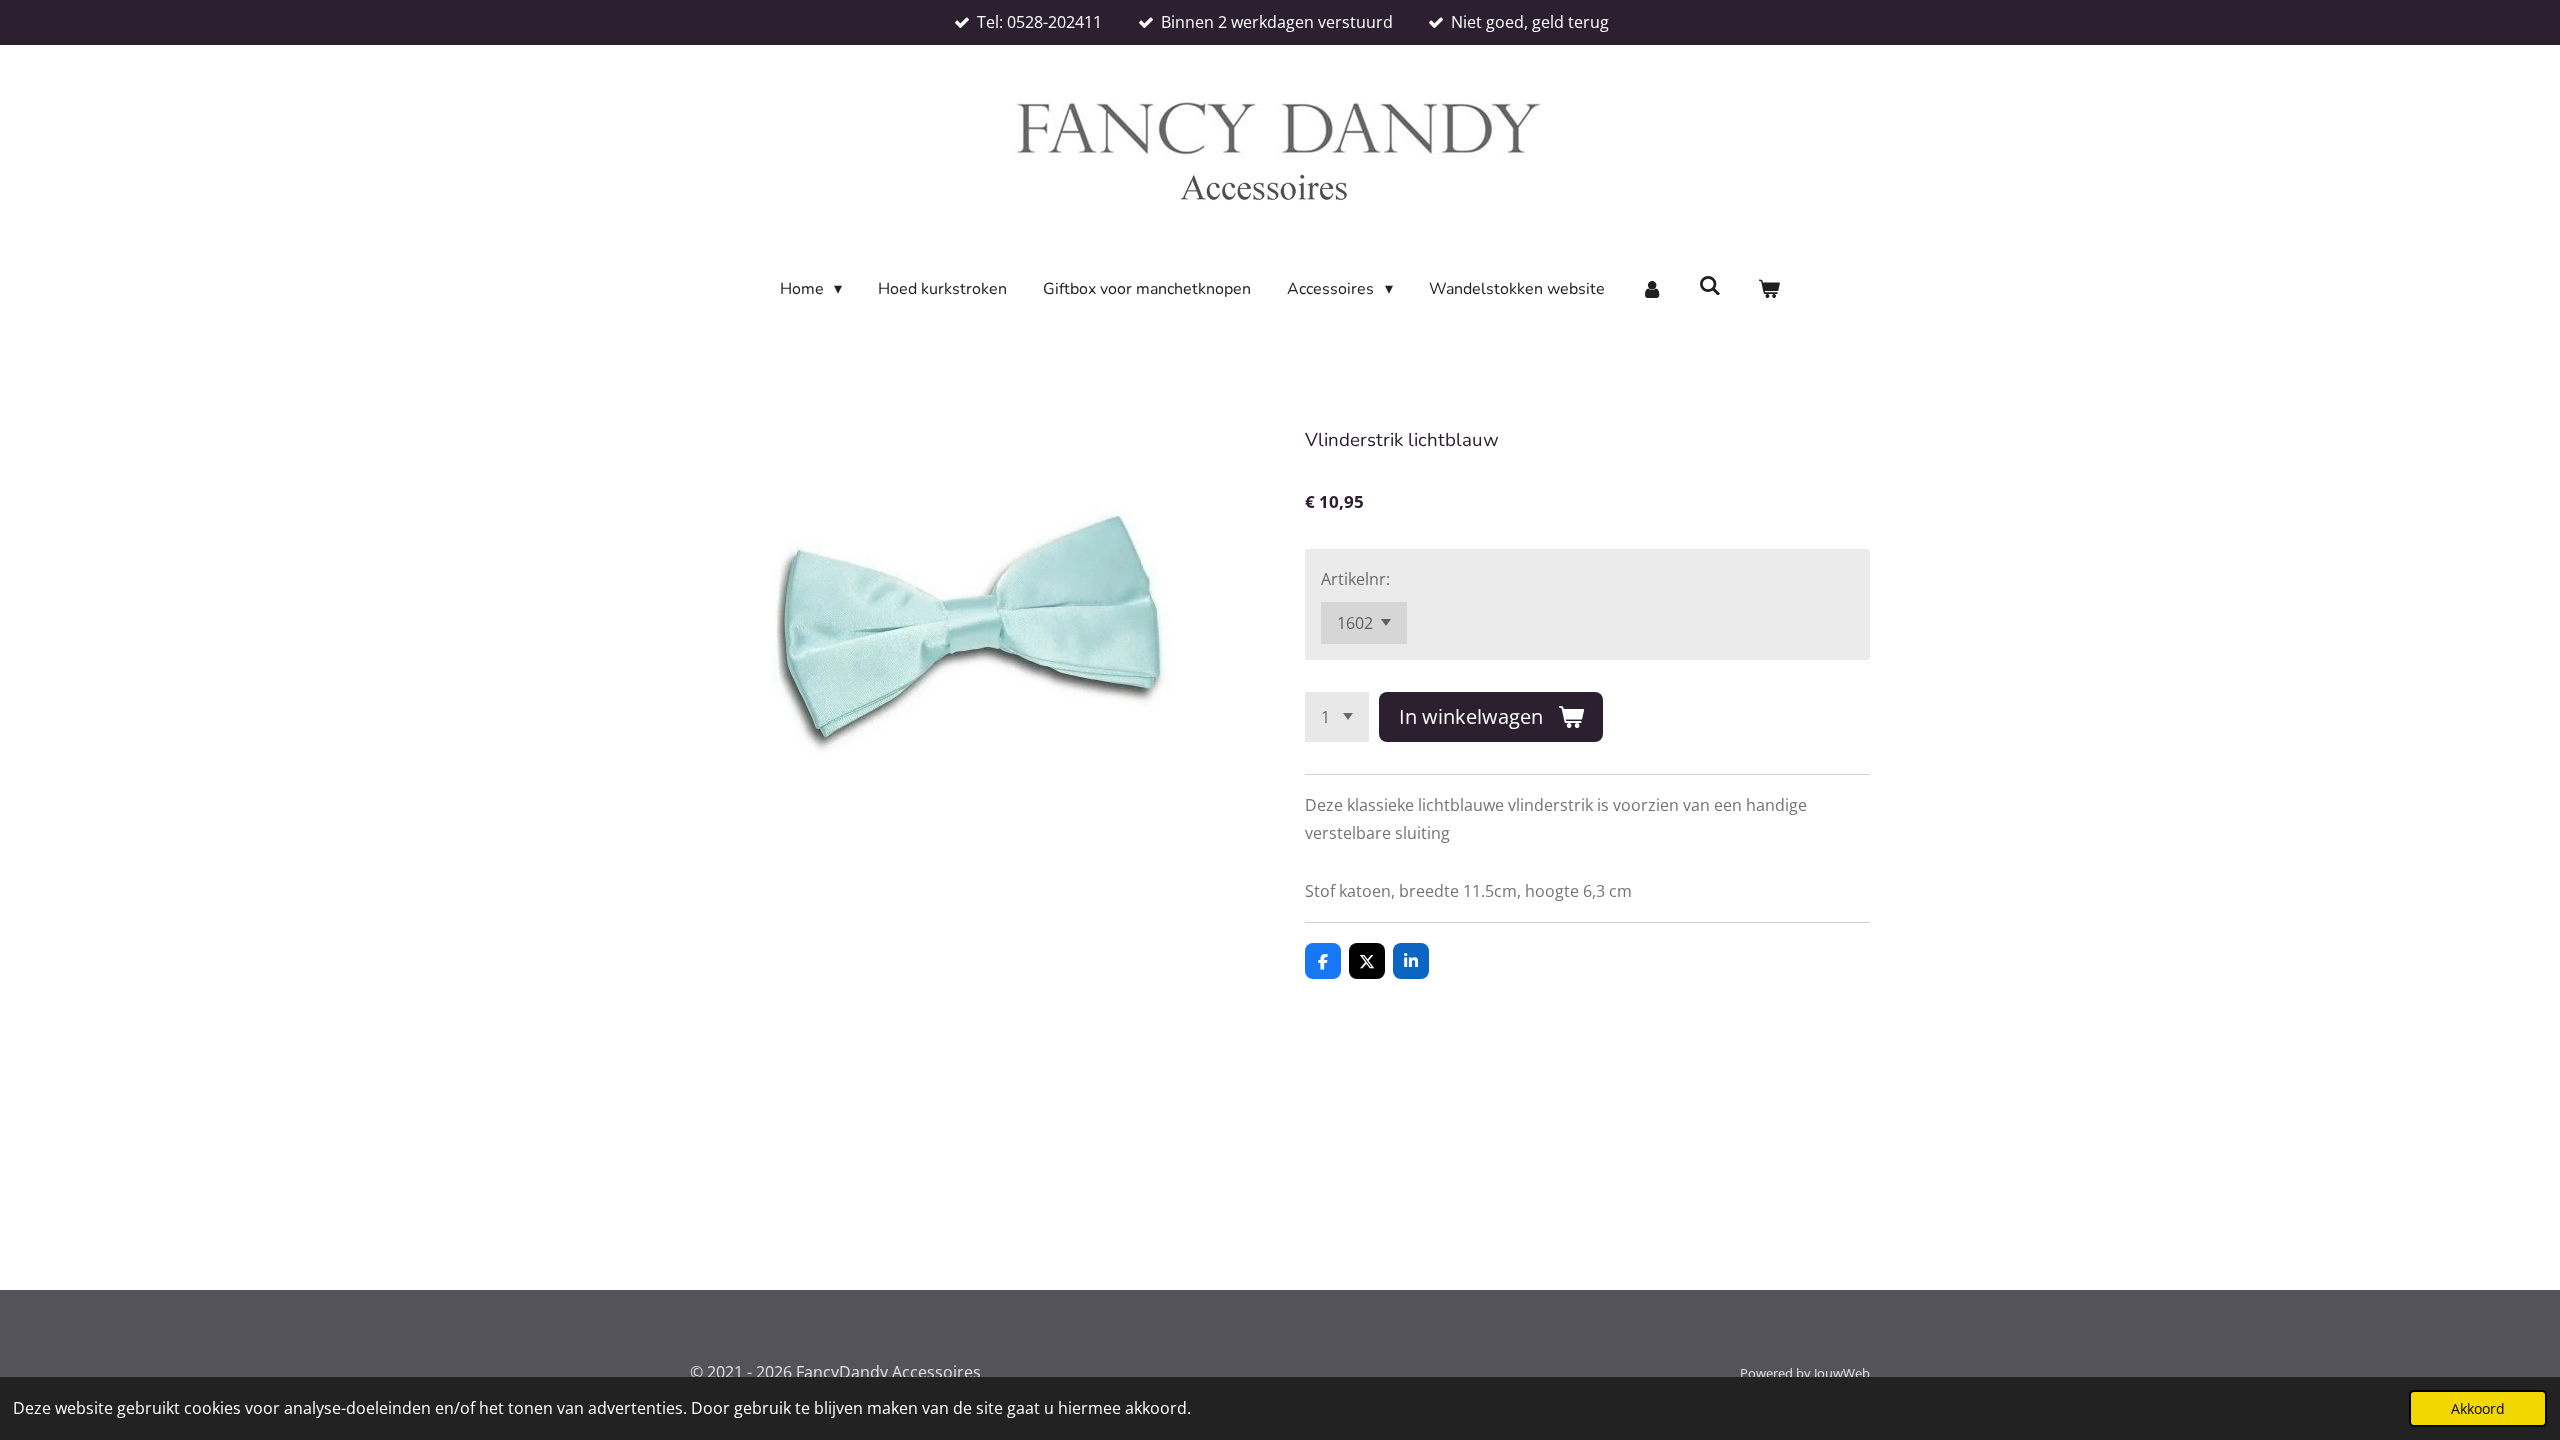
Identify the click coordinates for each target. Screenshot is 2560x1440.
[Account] (1652, 289)
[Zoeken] (1710, 286)
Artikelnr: (1355, 579)
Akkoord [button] (2478, 1408)
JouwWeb (1842, 1373)
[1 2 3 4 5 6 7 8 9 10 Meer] (1337, 717)
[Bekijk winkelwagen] (1769, 289)
